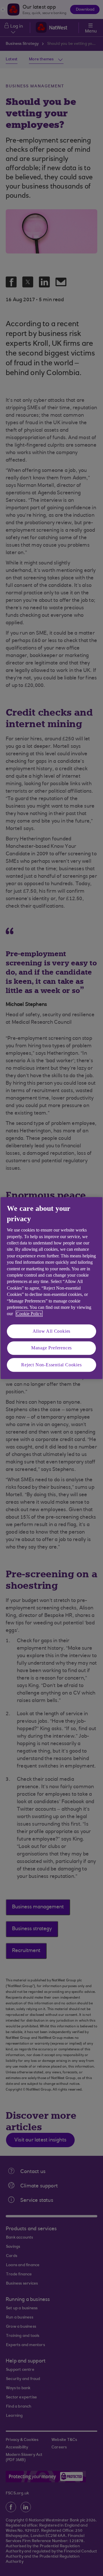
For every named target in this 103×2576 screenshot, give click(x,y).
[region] (51, 1288)
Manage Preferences (51, 1348)
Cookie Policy (29, 1314)
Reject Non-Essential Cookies (51, 1365)
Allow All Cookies (52, 1331)
